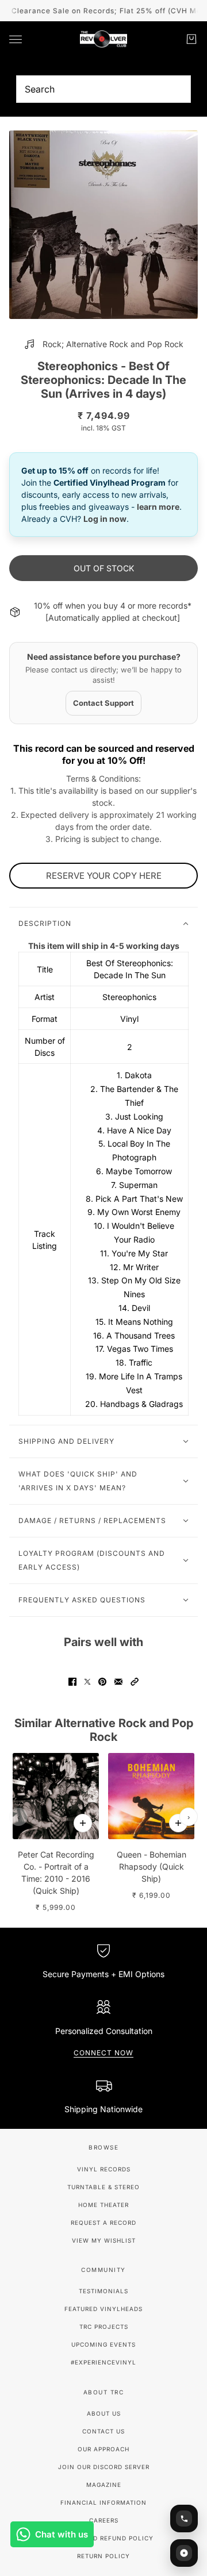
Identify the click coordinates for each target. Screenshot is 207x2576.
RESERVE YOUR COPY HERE (104, 876)
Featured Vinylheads (103, 2309)
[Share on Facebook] (72, 1682)
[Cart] (191, 39)
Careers (104, 2520)
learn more (158, 507)
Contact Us (103, 2431)
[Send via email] (118, 1682)
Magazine (104, 2485)
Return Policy (103, 2556)
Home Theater (103, 2205)
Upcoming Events (103, 2344)
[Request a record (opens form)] (184, 2553)
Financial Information (103, 2502)
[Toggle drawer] (16, 39)
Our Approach (103, 2449)
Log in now (105, 519)
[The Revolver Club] (103, 39)
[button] (135, 1682)
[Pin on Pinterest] (102, 1682)
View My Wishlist (104, 2240)
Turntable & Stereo (103, 2187)
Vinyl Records (104, 2169)
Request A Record (103, 2223)
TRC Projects (104, 2327)
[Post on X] (87, 1682)
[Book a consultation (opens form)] (184, 2519)
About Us (104, 2413)
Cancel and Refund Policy (104, 2538)
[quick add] (83, 1823)
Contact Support (103, 703)
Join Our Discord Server (104, 2467)
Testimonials (103, 2291)
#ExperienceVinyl (103, 2362)
